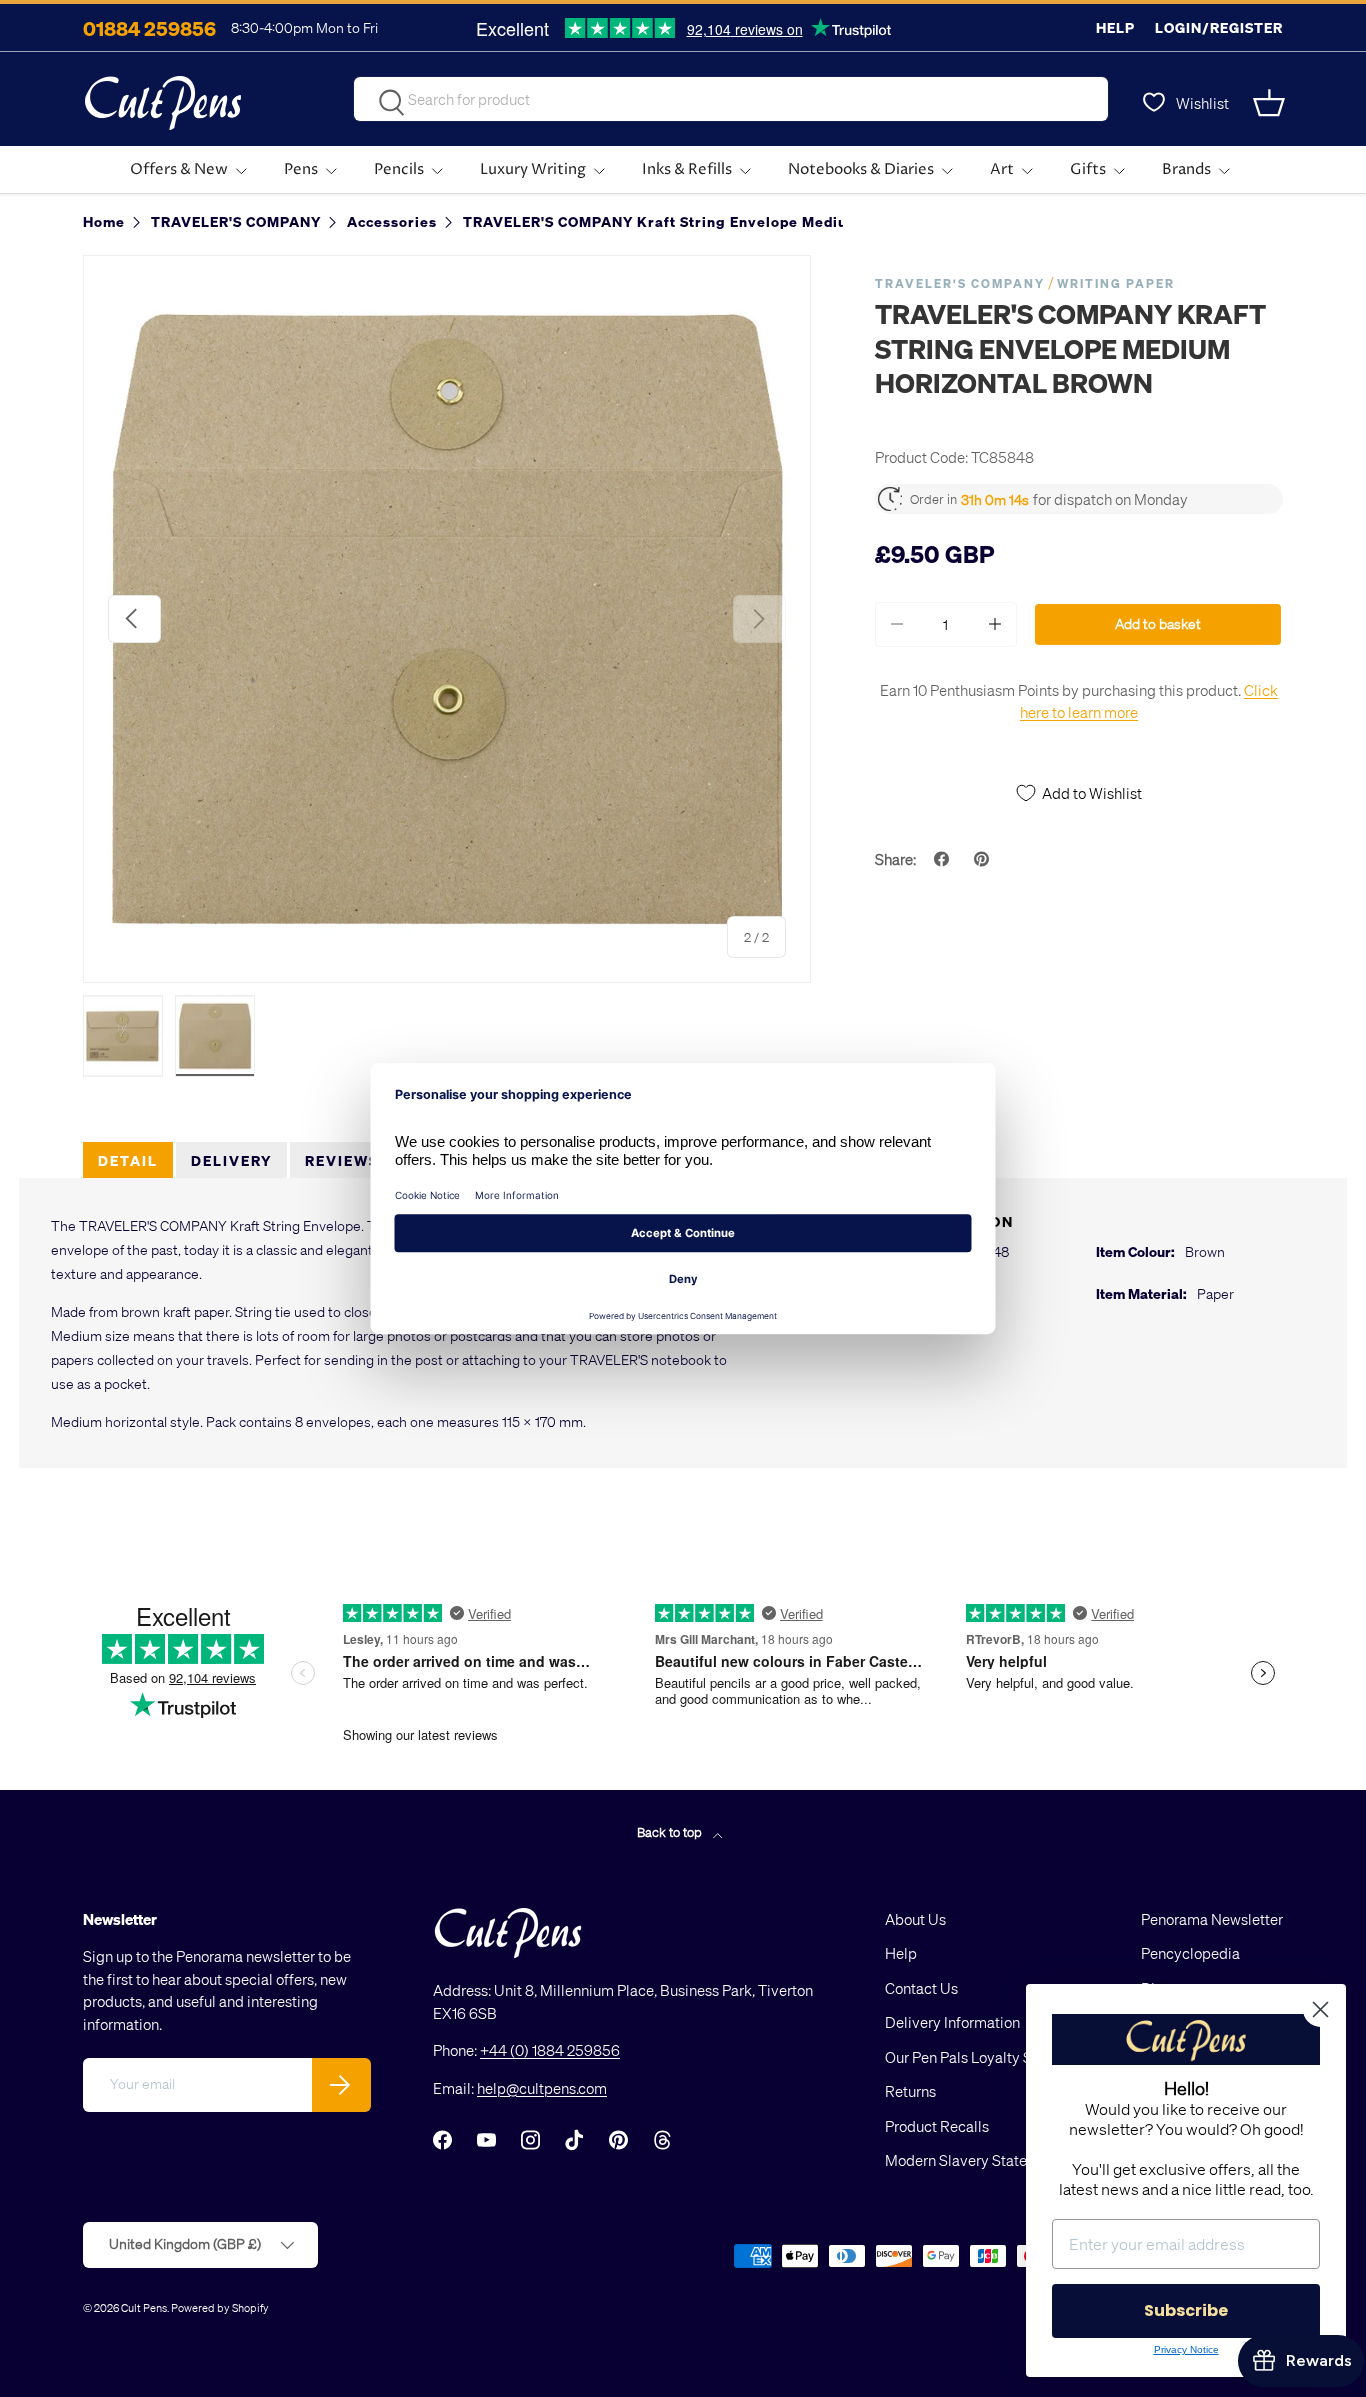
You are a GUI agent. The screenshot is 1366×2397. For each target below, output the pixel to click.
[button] (1271, 103)
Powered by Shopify (220, 2307)
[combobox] (731, 99)
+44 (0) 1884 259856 (550, 2050)
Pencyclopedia (1190, 1953)
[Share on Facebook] (944, 859)
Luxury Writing (533, 169)
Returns (910, 2091)
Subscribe (1186, 2310)
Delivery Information (952, 2022)
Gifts (1088, 169)
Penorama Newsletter (1212, 1919)
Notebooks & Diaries (861, 169)
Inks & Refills (687, 169)
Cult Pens (144, 2307)
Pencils (399, 169)
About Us (915, 1919)
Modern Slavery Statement (973, 2160)
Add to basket (1158, 623)
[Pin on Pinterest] (984, 859)
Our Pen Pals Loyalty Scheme (981, 2057)
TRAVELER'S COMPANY (960, 283)
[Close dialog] (1320, 2009)
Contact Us (921, 1988)
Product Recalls (937, 2126)
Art (1002, 169)
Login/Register (1219, 27)
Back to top (671, 1831)
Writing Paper (1116, 283)
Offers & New (179, 169)
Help (1115, 27)
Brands (1186, 169)
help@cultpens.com (542, 2088)
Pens (301, 169)
